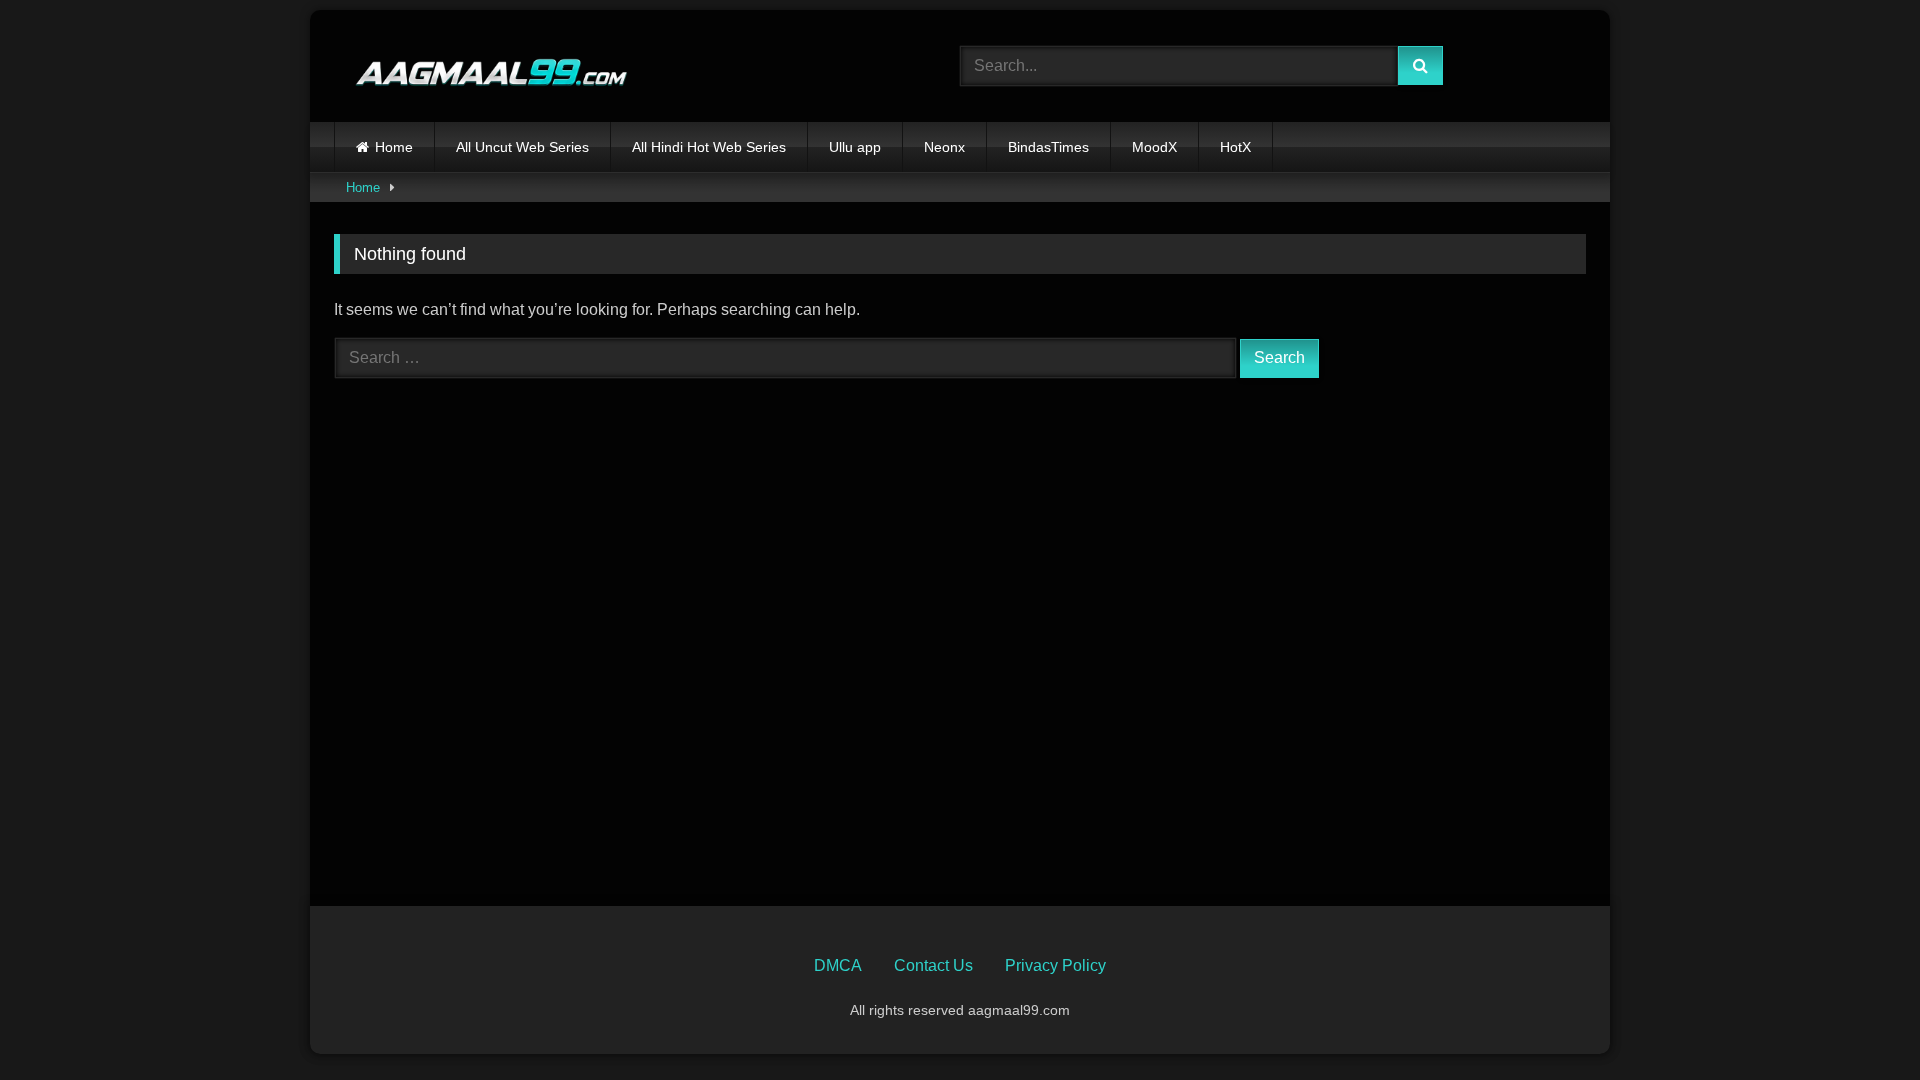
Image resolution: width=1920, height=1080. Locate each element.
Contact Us (933, 965)
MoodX (1154, 147)
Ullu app (855, 147)
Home (394, 147)
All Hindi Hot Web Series (709, 147)
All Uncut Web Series (522, 147)
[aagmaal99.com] (481, 66)
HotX (1235, 147)
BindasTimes (1048, 147)
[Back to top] (1858, 1020)
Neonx (944, 147)
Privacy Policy (1055, 965)
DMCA (838, 965)
